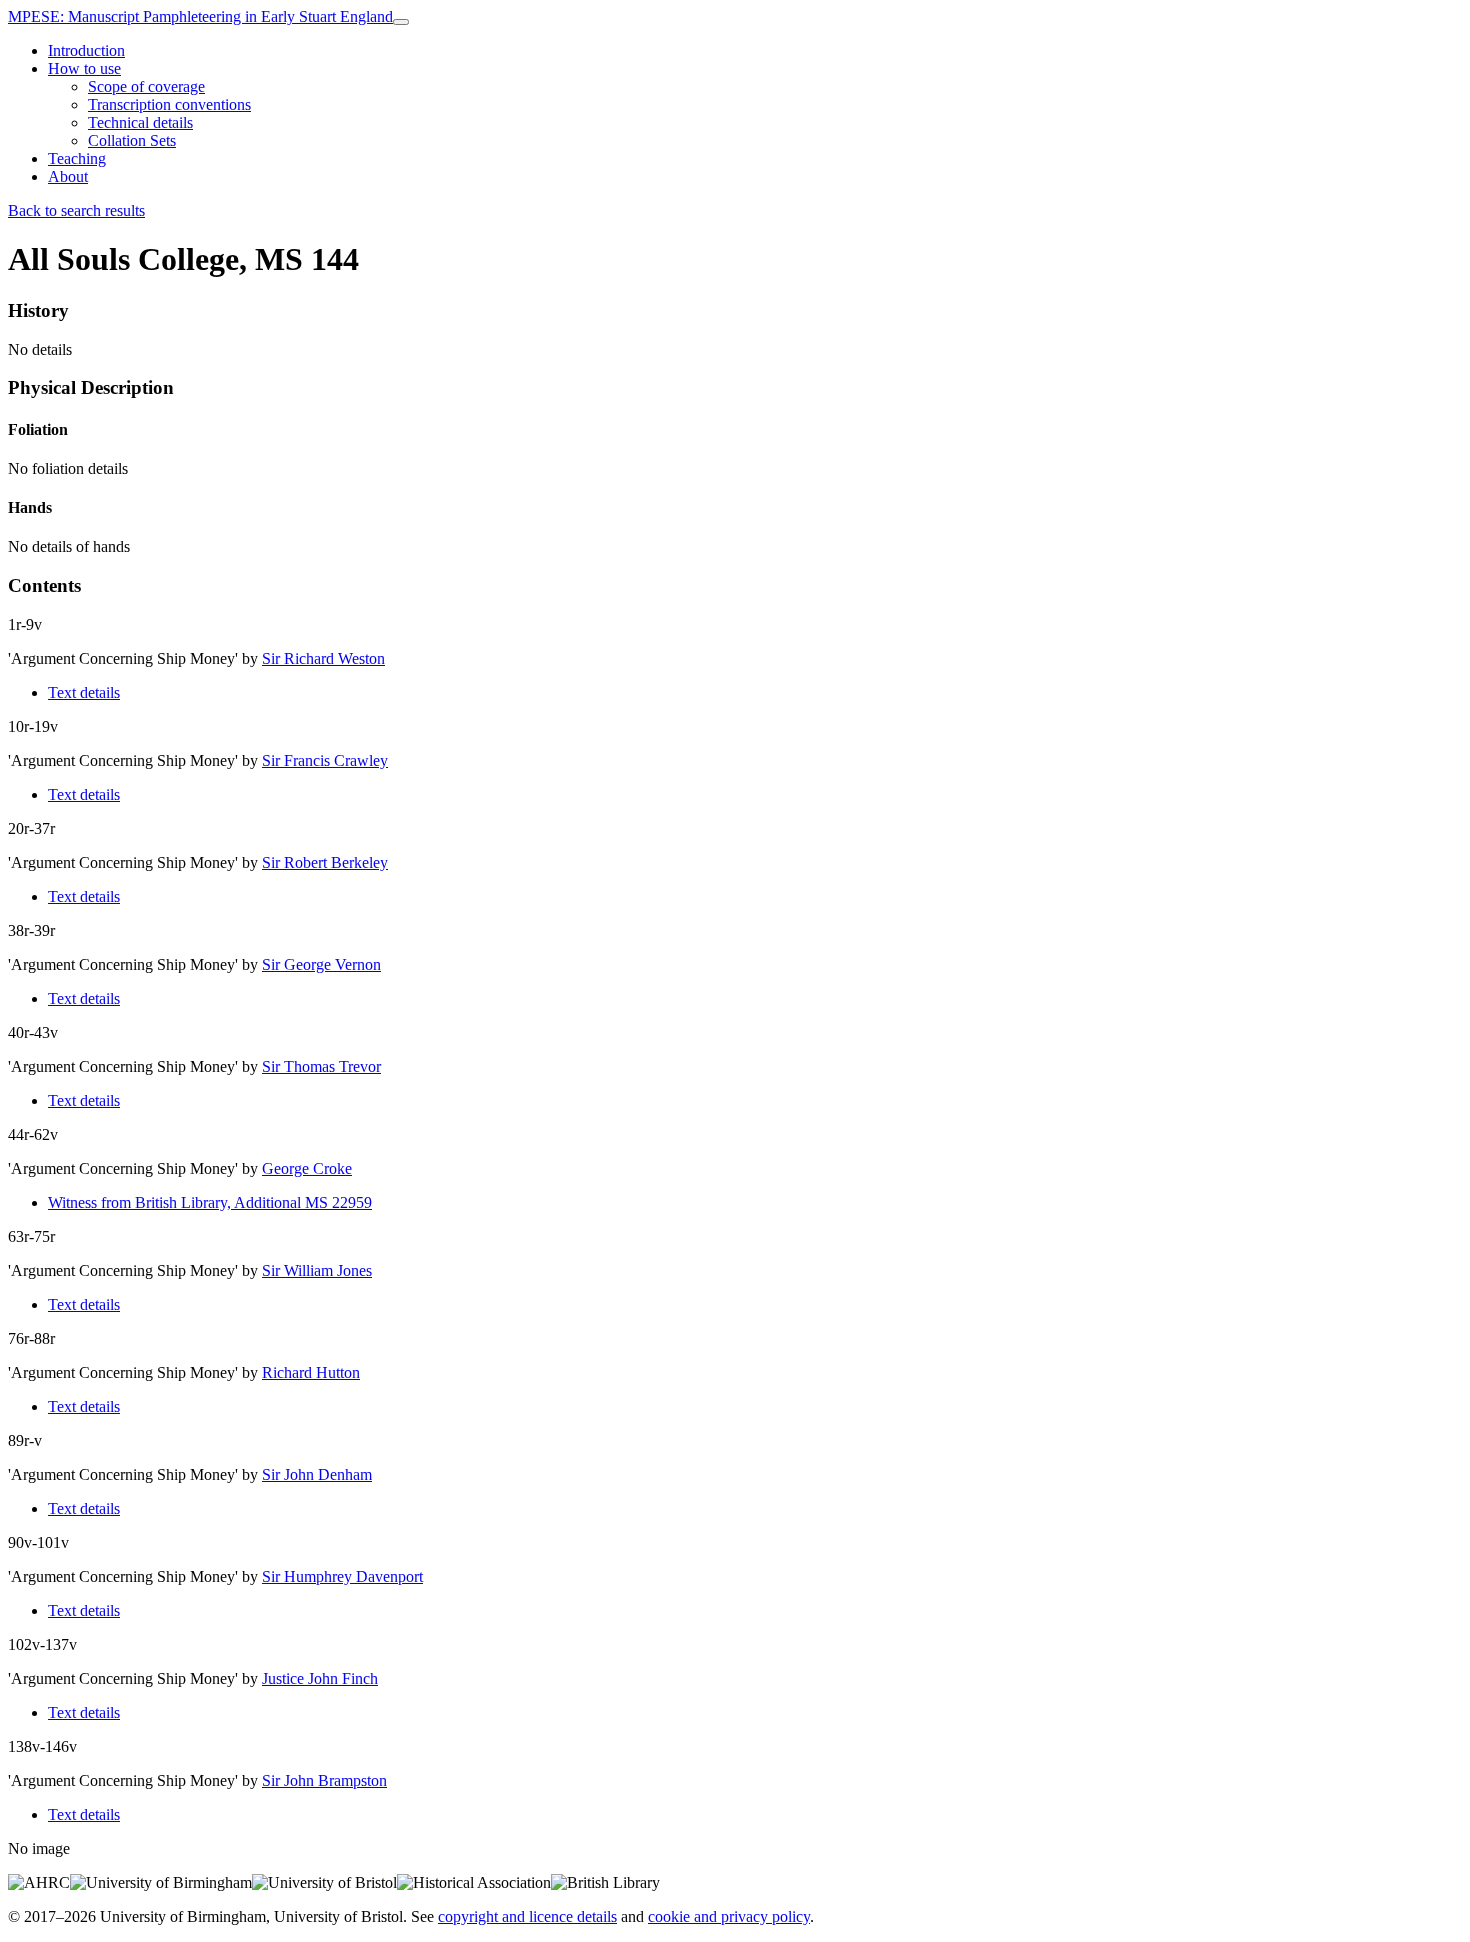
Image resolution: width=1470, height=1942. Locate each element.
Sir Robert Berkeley (325, 862)
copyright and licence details (527, 1916)
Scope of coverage (146, 86)
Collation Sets (132, 140)
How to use (84, 68)
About (68, 176)
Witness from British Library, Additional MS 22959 (210, 1202)
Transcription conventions (169, 104)
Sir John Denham (317, 1474)
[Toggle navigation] (401, 22)
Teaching (77, 158)
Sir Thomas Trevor (321, 1066)
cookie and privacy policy (729, 1916)
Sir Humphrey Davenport (342, 1576)
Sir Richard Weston (323, 658)
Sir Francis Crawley (325, 760)
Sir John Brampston (324, 1780)
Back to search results (76, 210)
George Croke (307, 1168)
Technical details (140, 122)
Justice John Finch (320, 1678)
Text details (84, 692)
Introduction (86, 50)
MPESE (200, 16)
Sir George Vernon (321, 964)
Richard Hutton (311, 1372)
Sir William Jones (317, 1270)
